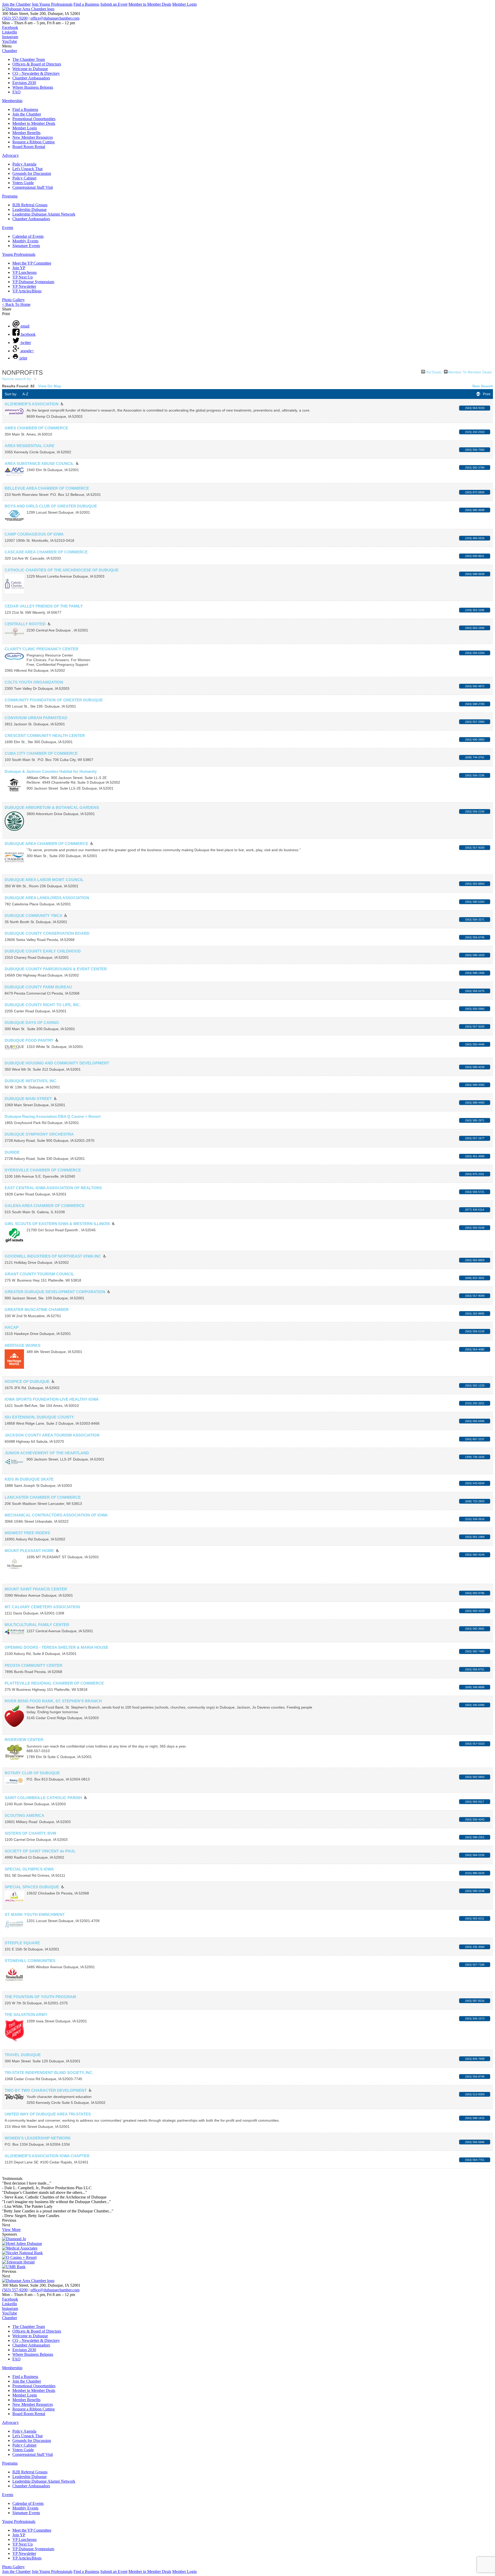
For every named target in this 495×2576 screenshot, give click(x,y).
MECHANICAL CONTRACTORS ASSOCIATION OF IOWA (56, 1515)
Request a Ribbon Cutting (34, 142)
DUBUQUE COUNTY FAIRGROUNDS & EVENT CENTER (56, 969)
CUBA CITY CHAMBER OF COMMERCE (41, 753)
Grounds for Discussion (32, 173)
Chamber (10, 51)
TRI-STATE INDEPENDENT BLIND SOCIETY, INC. (49, 2073)
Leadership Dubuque (30, 210)
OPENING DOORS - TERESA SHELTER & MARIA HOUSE (56, 1647)
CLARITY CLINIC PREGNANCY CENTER (42, 649)
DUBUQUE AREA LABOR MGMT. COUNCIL (44, 880)
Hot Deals (433, 372)
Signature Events (26, 246)
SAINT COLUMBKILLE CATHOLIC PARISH (43, 1798)
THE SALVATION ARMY (26, 2015)
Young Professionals (19, 254)
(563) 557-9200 (15, 18)
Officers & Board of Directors (37, 64)
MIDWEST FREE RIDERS (27, 1533)
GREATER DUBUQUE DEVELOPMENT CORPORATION (55, 1292)
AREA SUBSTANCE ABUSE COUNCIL (39, 463)
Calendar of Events (28, 236)
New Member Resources (33, 137)
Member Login (184, 4)
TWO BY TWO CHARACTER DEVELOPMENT (46, 2090)
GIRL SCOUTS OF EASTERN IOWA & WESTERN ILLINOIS (57, 1224)
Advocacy (10, 155)
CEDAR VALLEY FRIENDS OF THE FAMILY (44, 606)
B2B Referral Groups (30, 205)
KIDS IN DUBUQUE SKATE (29, 1479)
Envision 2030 (24, 83)
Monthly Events (25, 241)
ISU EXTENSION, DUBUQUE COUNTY (39, 1417)
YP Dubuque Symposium (33, 282)
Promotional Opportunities (34, 119)
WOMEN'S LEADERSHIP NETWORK (38, 2138)
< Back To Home (16, 304)
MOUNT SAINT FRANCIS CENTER (36, 1589)
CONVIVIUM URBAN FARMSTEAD (36, 718)
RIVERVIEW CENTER (24, 1740)
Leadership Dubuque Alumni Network (44, 214)
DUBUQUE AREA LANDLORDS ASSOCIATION (47, 898)
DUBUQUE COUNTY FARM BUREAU (38, 987)
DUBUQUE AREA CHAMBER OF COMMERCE (46, 844)
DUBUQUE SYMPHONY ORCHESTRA (39, 1134)
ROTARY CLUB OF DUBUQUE (32, 1773)
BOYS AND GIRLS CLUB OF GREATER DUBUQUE (51, 506)
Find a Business (86, 4)
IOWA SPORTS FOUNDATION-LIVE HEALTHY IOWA (52, 1399)
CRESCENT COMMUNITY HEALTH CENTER (45, 736)
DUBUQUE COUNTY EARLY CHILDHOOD (43, 951)
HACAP (12, 1327)
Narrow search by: (17, 379)
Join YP (19, 268)
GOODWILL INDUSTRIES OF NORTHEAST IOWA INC (53, 1256)
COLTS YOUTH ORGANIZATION (34, 682)
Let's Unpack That (27, 169)
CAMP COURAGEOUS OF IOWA (34, 534)
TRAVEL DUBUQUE (23, 2055)
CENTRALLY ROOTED (25, 624)
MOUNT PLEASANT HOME (29, 1551)
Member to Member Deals (150, 4)
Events (8, 228)
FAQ (16, 92)
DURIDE (12, 1152)
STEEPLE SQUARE (22, 1943)
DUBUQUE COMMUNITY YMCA (33, 916)
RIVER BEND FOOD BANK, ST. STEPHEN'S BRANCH (53, 1701)
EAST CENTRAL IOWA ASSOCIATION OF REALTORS (53, 1188)
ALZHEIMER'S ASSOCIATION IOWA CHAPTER (47, 2156)
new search (483, 386)
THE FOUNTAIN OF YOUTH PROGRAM (40, 1997)
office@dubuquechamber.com (55, 18)
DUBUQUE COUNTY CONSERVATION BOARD (47, 933)
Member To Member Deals (470, 372)
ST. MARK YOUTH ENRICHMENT (35, 1914)
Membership (12, 101)
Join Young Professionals (52, 4)
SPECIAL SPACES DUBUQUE (32, 1887)
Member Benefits (26, 133)
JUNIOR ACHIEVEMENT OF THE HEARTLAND (47, 1453)
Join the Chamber (16, 4)
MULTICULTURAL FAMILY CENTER (37, 1625)
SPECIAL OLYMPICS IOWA (29, 1869)
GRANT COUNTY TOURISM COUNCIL (39, 1274)
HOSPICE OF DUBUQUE (27, 1381)
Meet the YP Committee (32, 263)
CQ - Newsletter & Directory (36, 73)
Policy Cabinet (24, 178)
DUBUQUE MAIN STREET (28, 1099)
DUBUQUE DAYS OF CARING (32, 1023)
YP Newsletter (24, 286)
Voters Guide (23, 183)
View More (11, 2230)
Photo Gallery (13, 300)
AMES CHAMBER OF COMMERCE (36, 428)
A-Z (25, 394)
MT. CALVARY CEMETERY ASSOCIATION (42, 1607)
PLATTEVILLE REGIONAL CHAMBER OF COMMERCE (54, 1683)
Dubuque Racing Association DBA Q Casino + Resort (53, 1116)
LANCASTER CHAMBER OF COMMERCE (43, 1497)
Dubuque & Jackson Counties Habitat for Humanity (51, 771)
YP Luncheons (24, 272)
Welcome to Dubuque (30, 69)
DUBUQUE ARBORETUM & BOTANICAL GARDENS (52, 807)
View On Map (50, 386)
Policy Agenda (24, 164)
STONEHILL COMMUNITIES (30, 1961)
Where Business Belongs (33, 87)
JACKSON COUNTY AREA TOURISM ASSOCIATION (52, 1435)
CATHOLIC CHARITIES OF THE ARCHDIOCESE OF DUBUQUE (62, 570)
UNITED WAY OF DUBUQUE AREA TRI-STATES (48, 2114)
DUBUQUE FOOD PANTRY (29, 1040)
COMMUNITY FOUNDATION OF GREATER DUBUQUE (54, 700)
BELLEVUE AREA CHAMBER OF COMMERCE (47, 488)
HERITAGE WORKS (23, 1345)
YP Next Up (23, 277)
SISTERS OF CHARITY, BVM (30, 1833)
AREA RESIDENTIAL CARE (30, 446)
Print (487, 394)
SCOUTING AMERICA (24, 1815)
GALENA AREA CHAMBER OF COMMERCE (45, 1206)
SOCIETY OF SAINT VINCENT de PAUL (40, 1851)
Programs (10, 196)
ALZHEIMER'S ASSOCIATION (32, 404)
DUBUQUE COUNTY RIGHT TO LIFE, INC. (43, 1005)
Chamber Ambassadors (31, 78)
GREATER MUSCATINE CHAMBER (37, 1310)
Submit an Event (114, 4)
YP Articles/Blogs (27, 291)
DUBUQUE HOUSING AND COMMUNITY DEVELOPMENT (57, 1063)
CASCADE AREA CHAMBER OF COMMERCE (46, 552)
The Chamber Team (29, 59)
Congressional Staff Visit (33, 187)
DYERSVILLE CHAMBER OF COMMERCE (43, 1170)
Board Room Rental (29, 147)
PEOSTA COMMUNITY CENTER (34, 1665)
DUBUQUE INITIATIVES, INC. (31, 1081)
